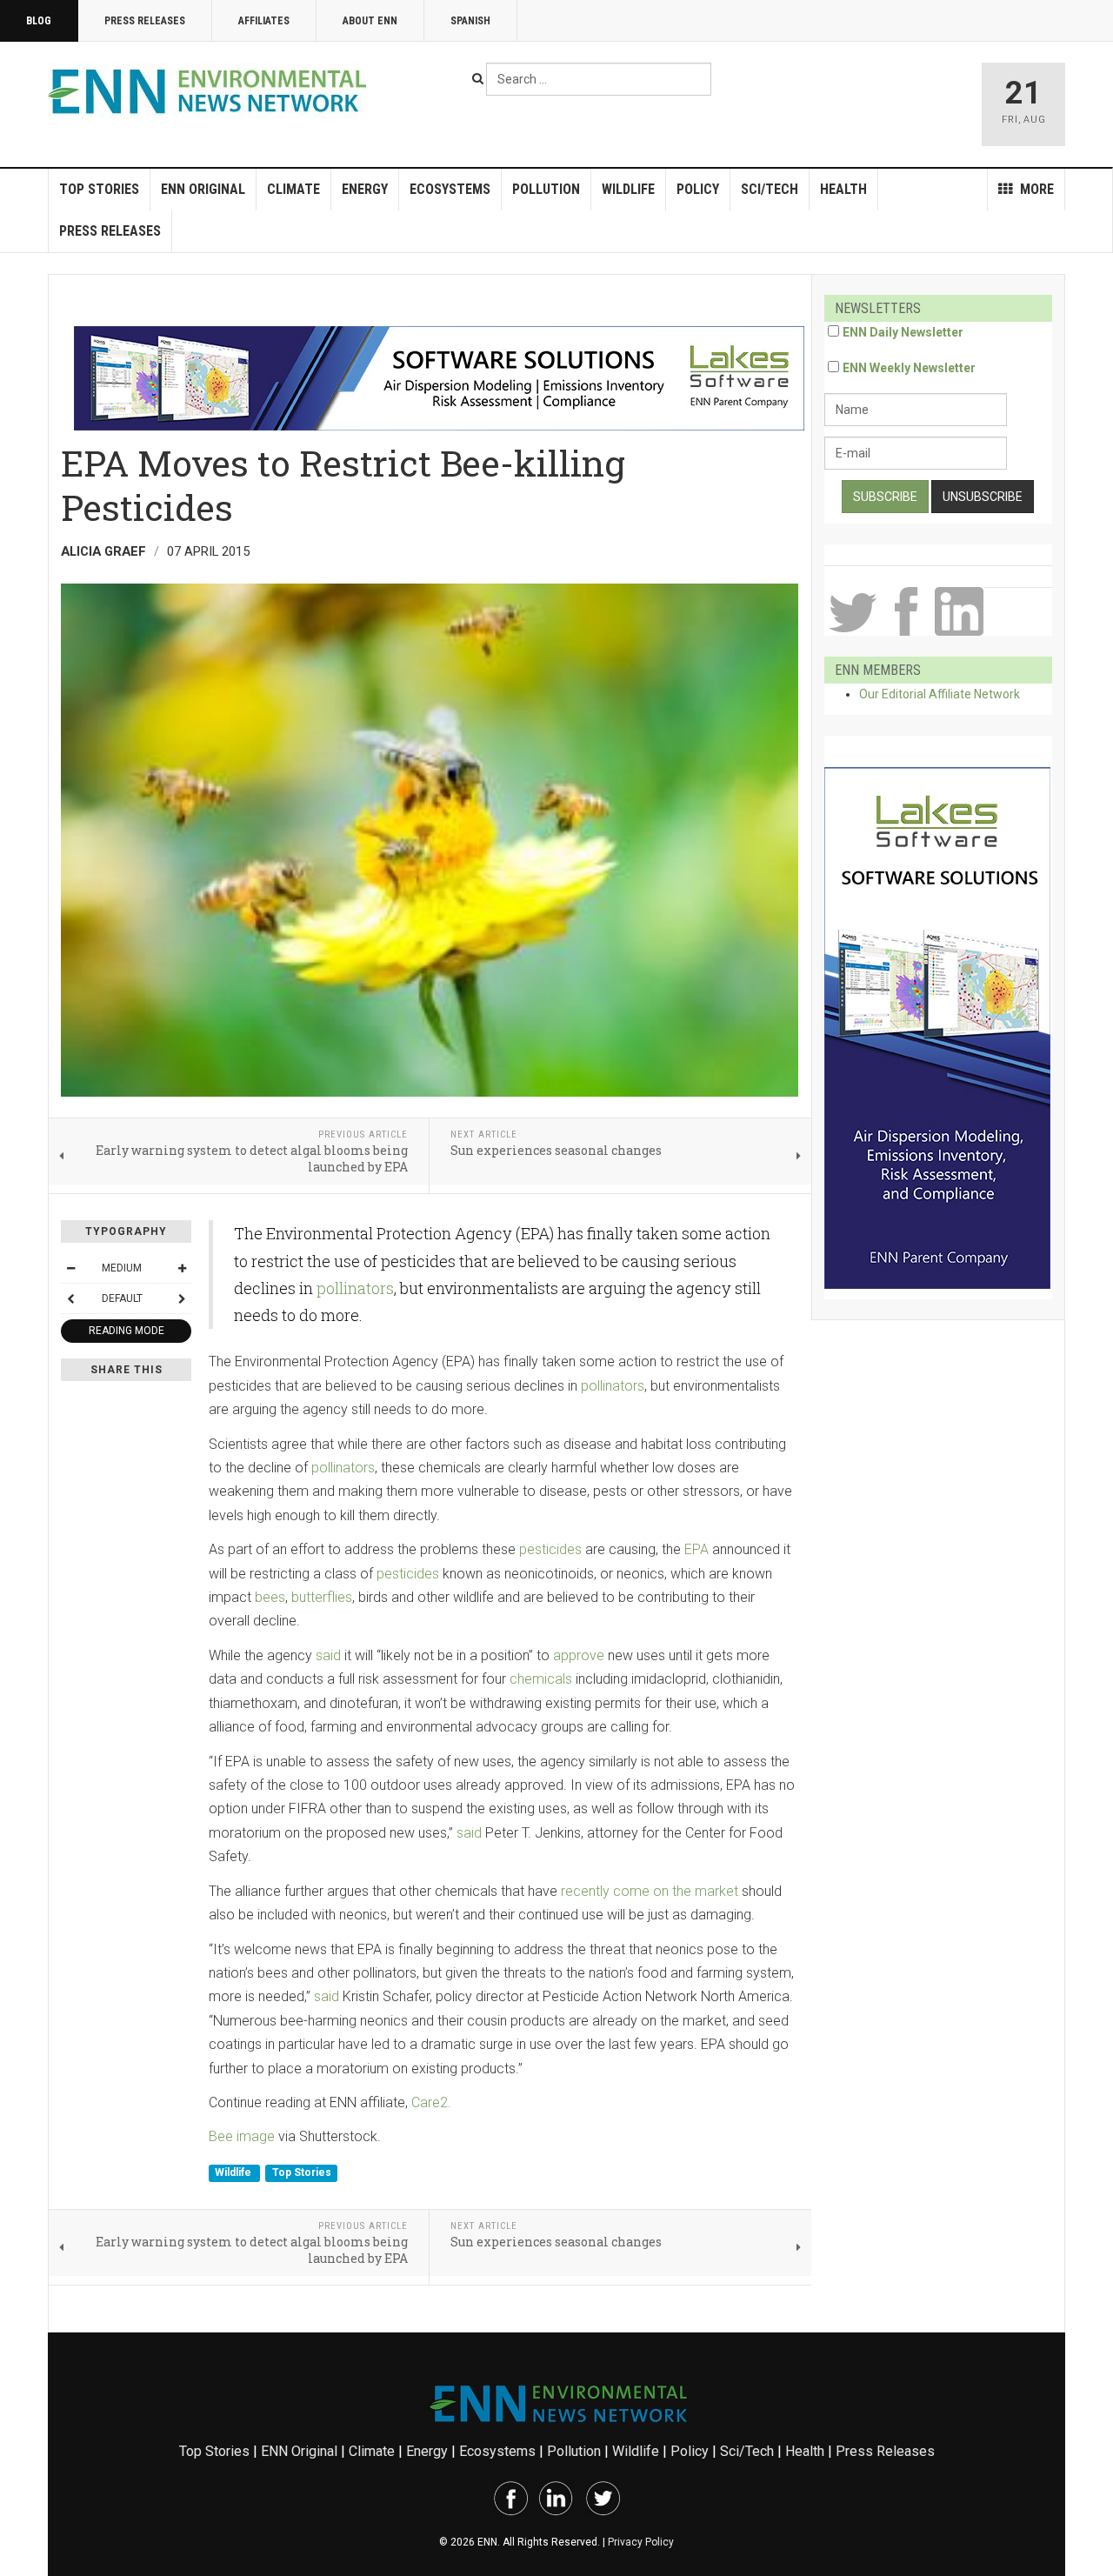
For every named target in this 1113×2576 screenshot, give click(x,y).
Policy (698, 189)
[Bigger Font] (182, 1268)
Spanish (470, 21)
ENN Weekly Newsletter (909, 368)
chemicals (541, 1679)
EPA (696, 1549)
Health (843, 189)
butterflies (322, 1597)
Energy (365, 189)
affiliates (264, 21)
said (328, 1655)
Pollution (546, 189)
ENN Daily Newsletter (903, 332)
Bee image (242, 2136)
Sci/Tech (770, 189)
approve (579, 1655)
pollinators (355, 1288)
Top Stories (99, 189)
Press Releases (145, 21)
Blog (39, 21)
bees (270, 1597)
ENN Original (203, 189)
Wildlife (628, 189)
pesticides (550, 1549)
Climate (293, 189)
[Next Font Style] (182, 1298)
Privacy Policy (641, 2542)
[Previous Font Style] (70, 1298)
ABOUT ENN (370, 21)
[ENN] (211, 92)
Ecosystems (450, 189)
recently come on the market (650, 1891)
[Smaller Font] (70, 1268)
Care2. (431, 2102)
